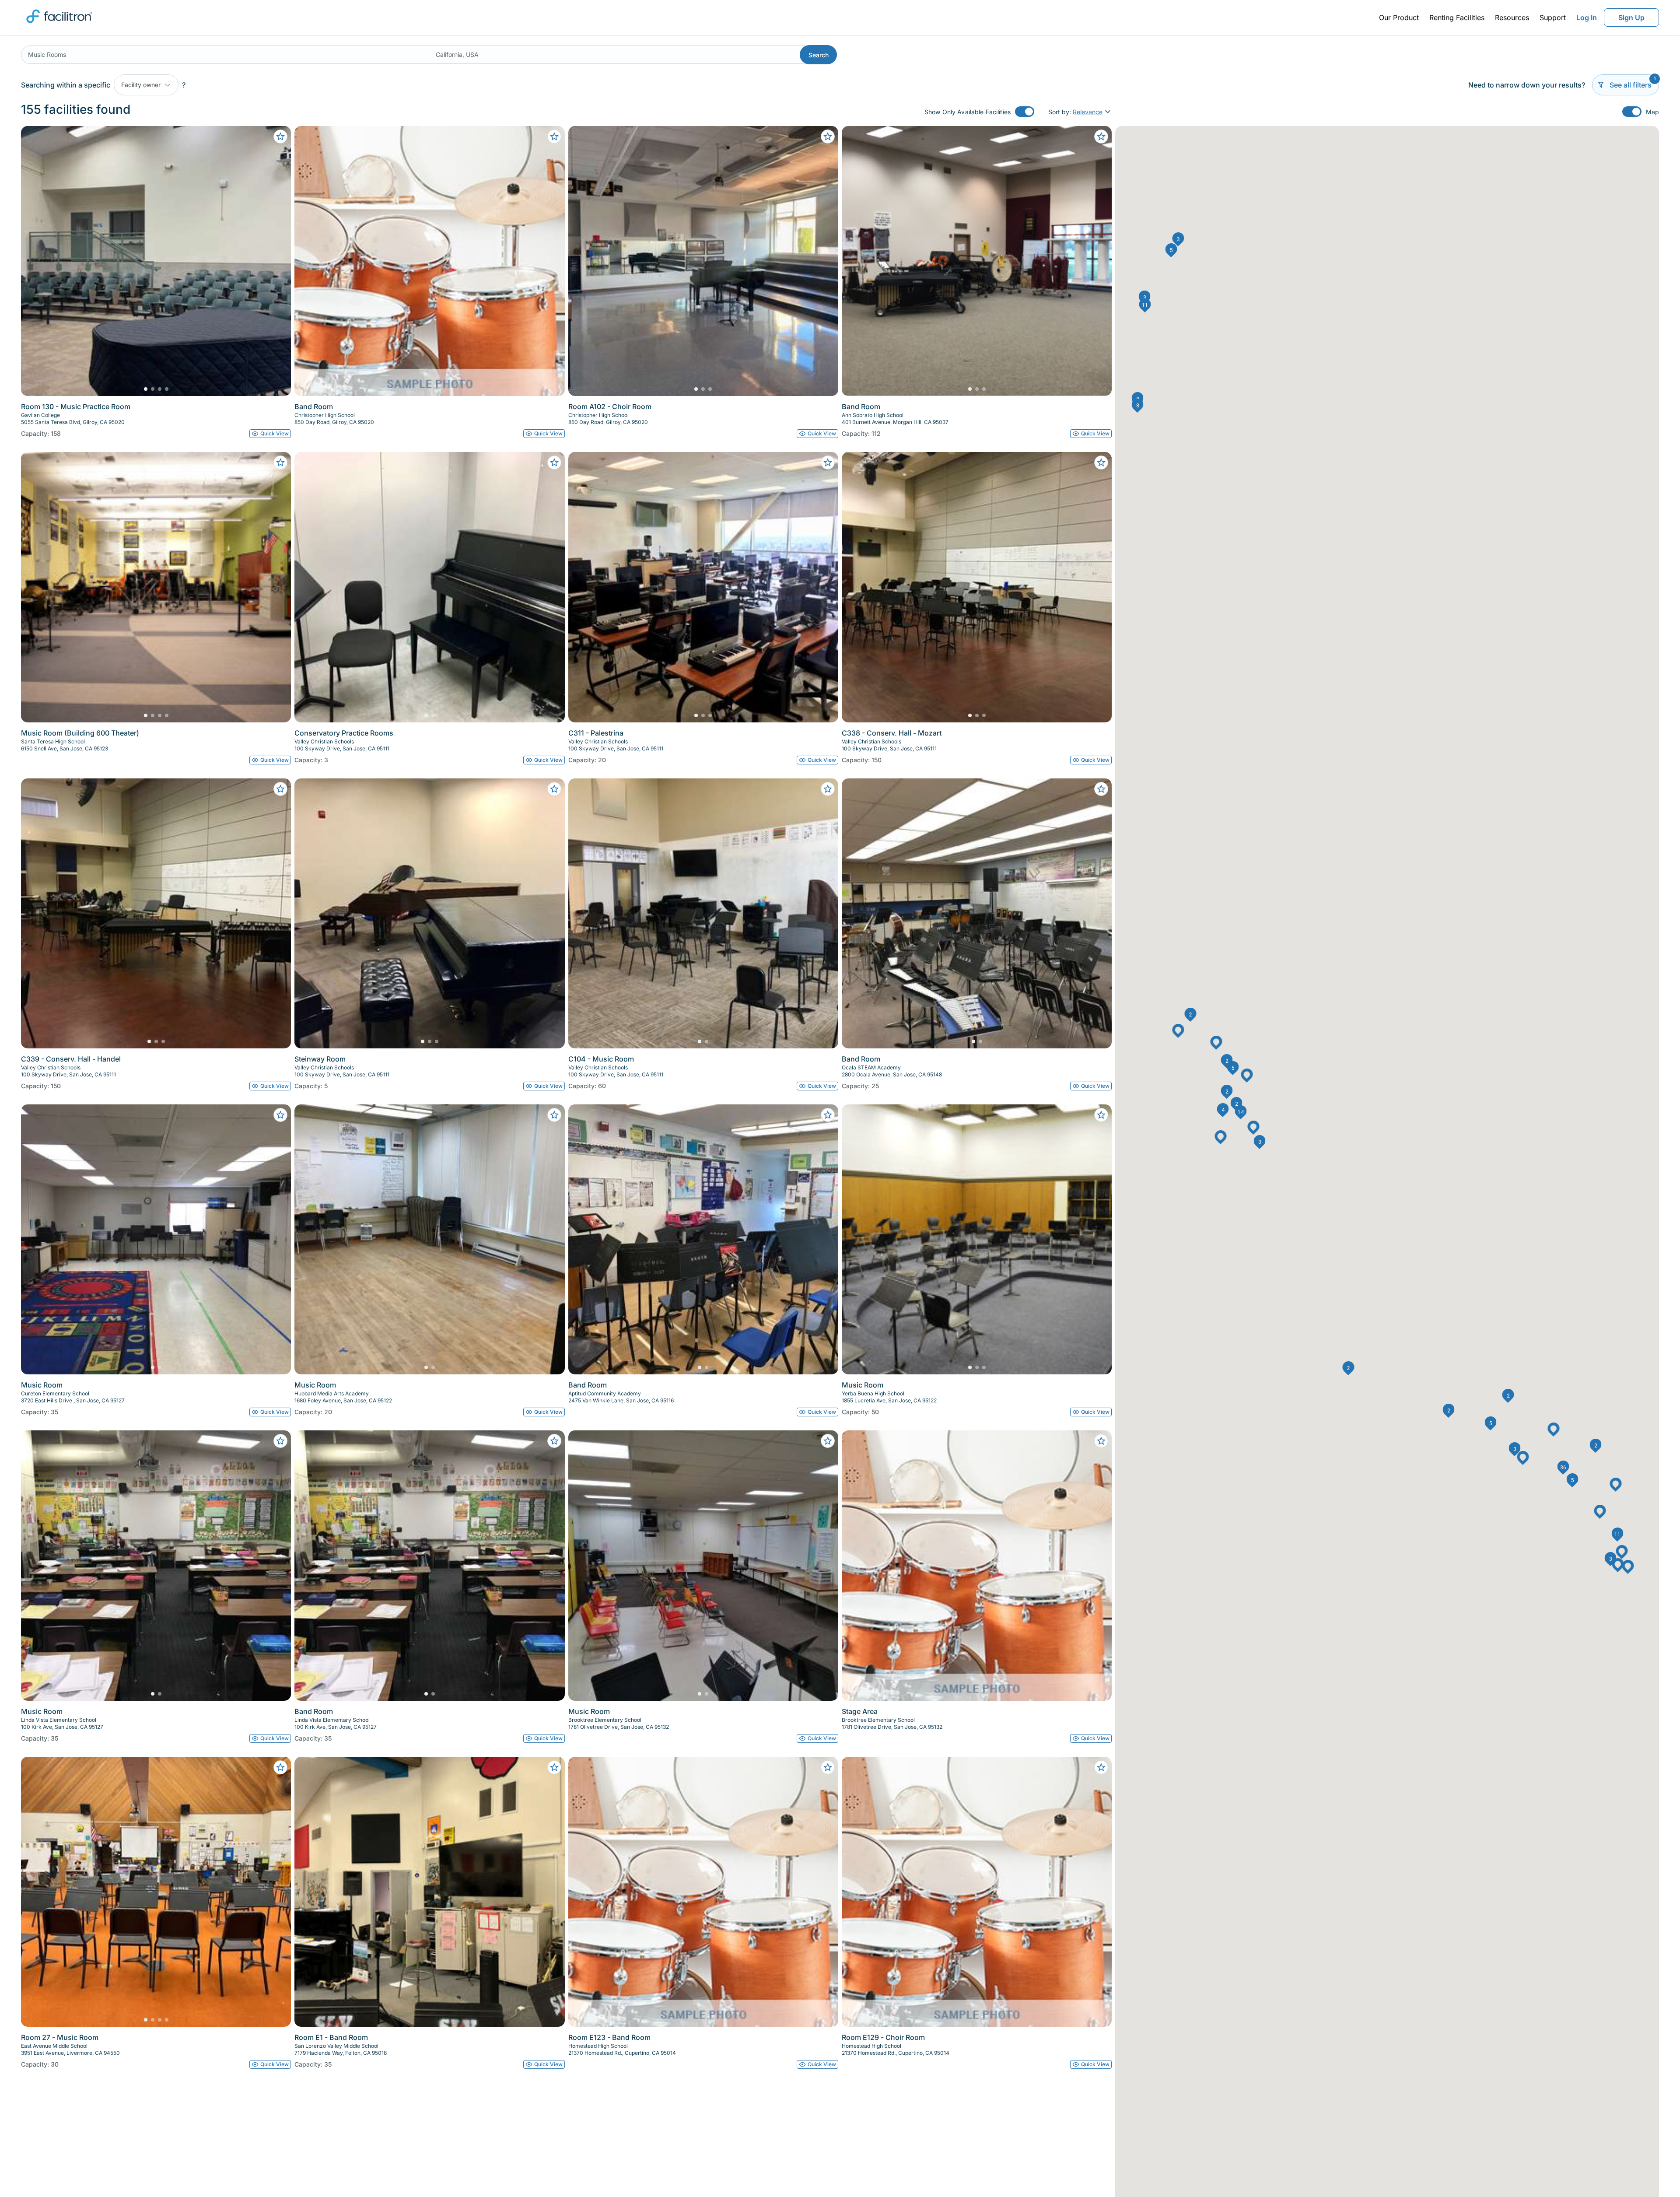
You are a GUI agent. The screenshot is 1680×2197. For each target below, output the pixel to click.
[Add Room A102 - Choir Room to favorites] (828, 137)
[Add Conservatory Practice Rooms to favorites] (554, 463)
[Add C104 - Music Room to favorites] (828, 789)
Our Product (1399, 18)
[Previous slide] (35, 261)
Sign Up (1631, 18)
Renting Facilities (1457, 18)
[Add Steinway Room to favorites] (554, 789)
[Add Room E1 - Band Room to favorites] (554, 1767)
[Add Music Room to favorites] (280, 1115)
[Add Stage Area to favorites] (1101, 1441)
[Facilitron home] (59, 26)
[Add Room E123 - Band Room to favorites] (828, 1767)
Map (1652, 112)
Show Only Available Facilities (968, 112)
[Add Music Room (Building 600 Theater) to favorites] (280, 463)
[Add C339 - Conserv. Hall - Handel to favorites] (280, 789)
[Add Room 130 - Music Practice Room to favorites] (280, 137)
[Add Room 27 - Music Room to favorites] (280, 1767)
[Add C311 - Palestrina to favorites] (828, 463)
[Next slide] (277, 261)
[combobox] (225, 55)
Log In (1587, 18)
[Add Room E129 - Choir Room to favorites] (1101, 1767)
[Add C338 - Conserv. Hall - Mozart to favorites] (1101, 463)
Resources (1512, 18)
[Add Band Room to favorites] (554, 137)
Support (1553, 18)
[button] (1259, 1142)
